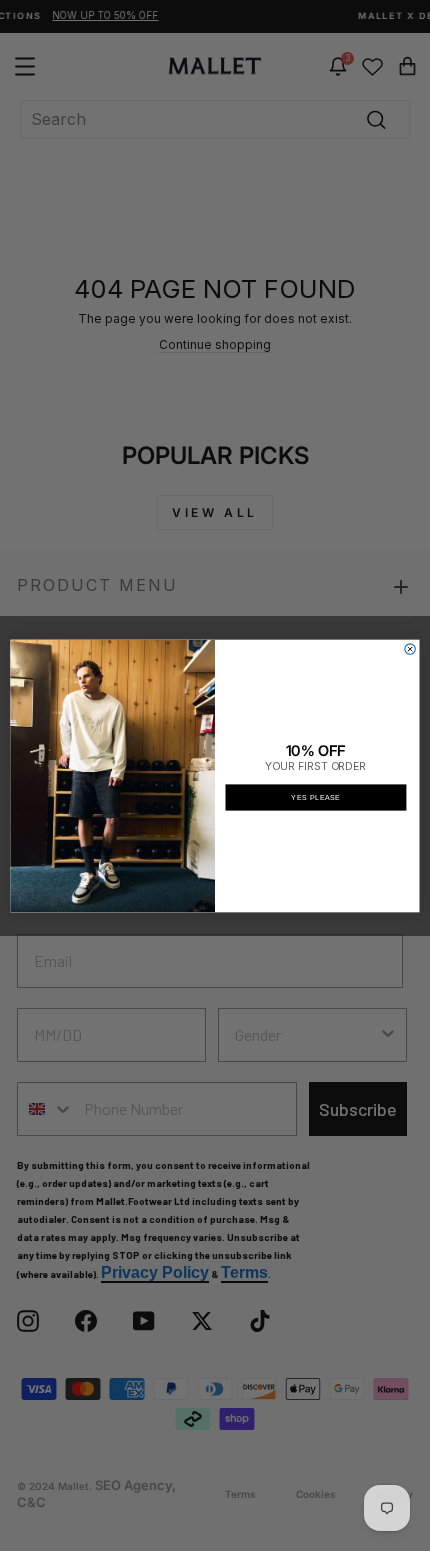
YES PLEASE (315, 797)
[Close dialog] (410, 648)
